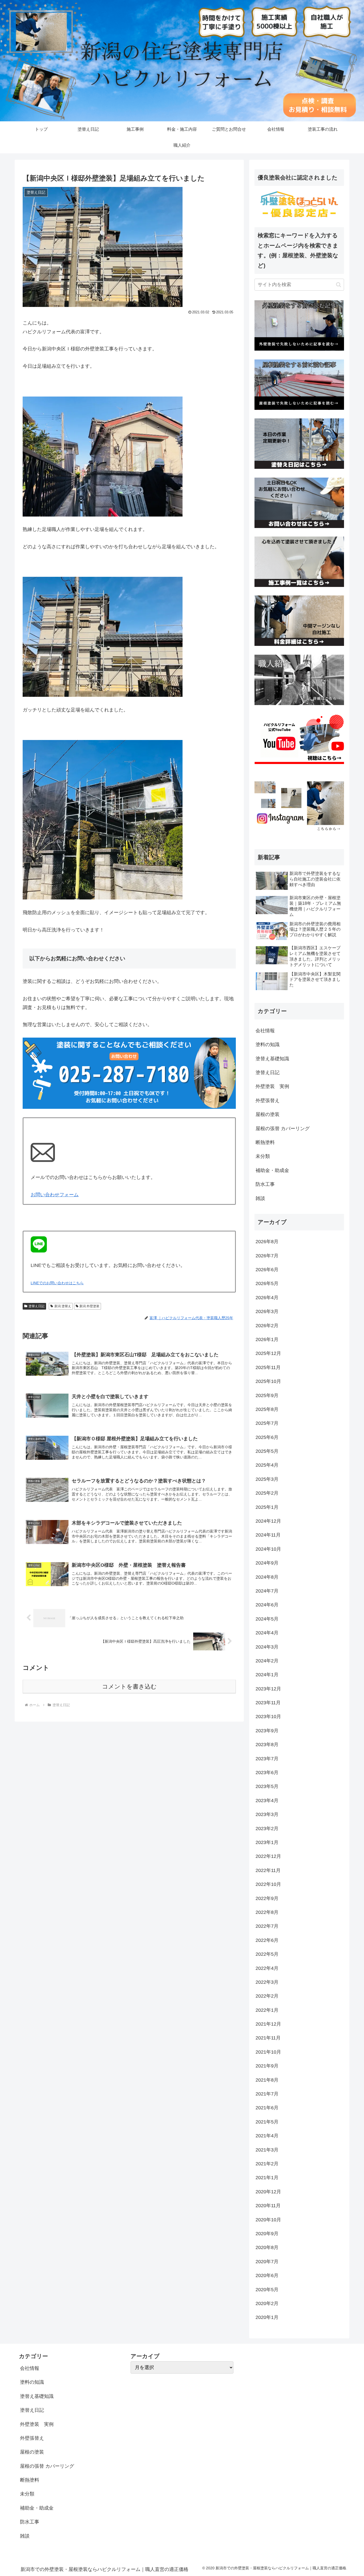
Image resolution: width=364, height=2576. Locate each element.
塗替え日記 (37, 1306)
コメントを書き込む (129, 1687)
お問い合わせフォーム (55, 1195)
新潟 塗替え (63, 1306)
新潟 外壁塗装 (89, 1306)
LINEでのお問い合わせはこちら (57, 1283)
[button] (339, 285)
